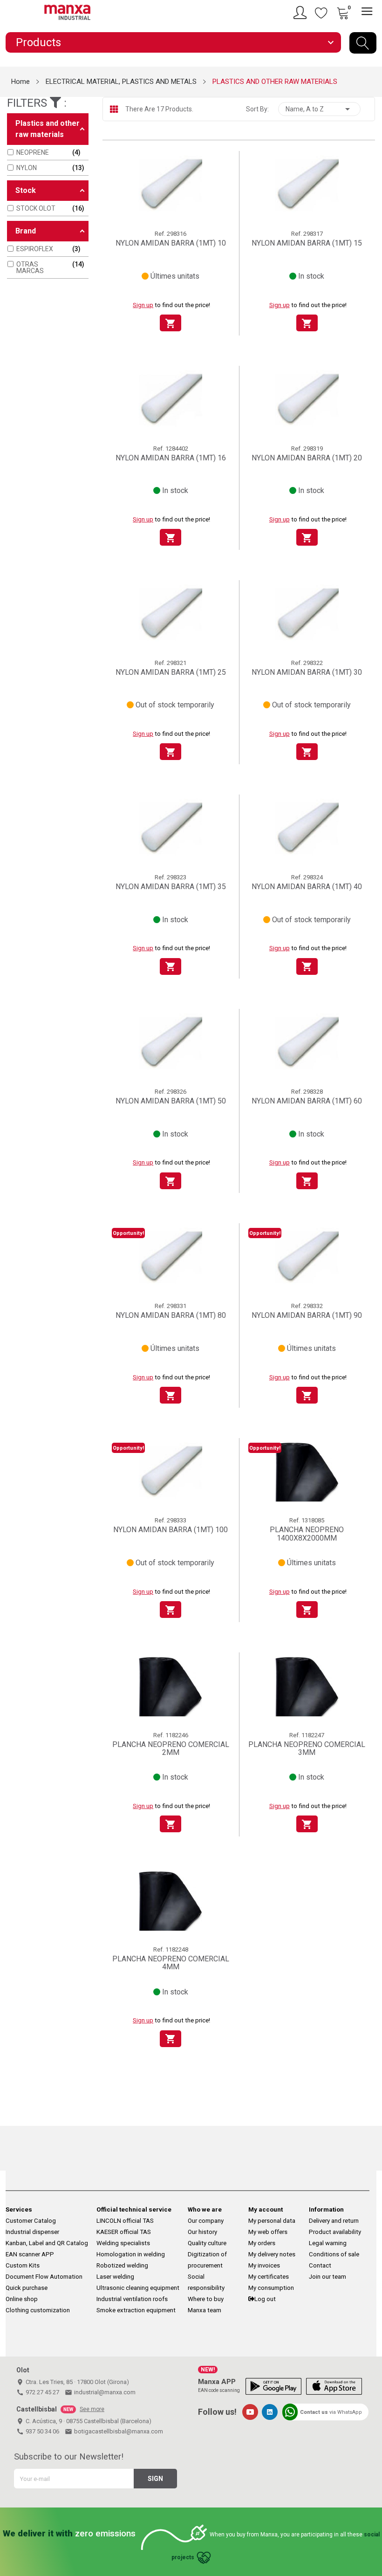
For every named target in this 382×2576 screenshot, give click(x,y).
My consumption (271, 2288)
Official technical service (134, 2209)
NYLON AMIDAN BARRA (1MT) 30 (307, 672)
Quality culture (207, 2243)
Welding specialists (123, 2243)
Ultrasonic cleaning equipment (138, 2288)
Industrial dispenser (32, 2232)
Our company (206, 2221)
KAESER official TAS (124, 2232)
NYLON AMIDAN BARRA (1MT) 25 (171, 672)
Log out (265, 2299)
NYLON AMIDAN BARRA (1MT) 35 (171, 887)
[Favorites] (321, 13)
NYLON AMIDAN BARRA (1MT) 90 (307, 1315)
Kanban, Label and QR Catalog (47, 2243)
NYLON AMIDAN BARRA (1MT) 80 (171, 1315)
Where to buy (206, 2299)
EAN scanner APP (30, 2254)
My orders (262, 2243)
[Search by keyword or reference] (363, 43)
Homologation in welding (131, 2254)
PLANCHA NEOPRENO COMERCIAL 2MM (171, 1749)
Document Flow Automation (44, 2277)
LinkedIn (270, 2412)
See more (92, 2409)
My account (266, 2209)
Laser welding (115, 2277)
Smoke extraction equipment (136, 2310)
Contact (320, 2265)
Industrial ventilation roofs (132, 2299)
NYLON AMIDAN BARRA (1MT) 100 (171, 1530)
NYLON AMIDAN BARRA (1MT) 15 (307, 243)
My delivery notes (272, 2254)
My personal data (272, 2221)
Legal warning (328, 2243)
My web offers (268, 2232)
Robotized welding (122, 2265)
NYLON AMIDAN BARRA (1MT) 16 (171, 458)
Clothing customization (38, 2310)
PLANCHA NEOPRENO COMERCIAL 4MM (171, 1963)
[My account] (301, 13)
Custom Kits (23, 2265)
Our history (202, 2232)
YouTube (250, 2412)
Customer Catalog (31, 2221)
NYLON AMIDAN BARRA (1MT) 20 (307, 458)
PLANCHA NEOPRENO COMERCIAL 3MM (307, 1749)
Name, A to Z (319, 109)
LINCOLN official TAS (125, 2221)
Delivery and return (334, 2221)
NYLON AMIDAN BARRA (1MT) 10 (171, 243)
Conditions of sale (334, 2254)
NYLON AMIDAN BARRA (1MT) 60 (307, 1101)
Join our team (327, 2277)
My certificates (269, 2277)
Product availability (335, 2232)
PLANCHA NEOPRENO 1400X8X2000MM (307, 1534)
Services (19, 2209)
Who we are (205, 2209)
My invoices (264, 2265)
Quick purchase (27, 2288)
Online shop (22, 2299)
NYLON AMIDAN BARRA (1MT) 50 (171, 1101)
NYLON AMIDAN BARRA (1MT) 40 (307, 887)
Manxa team (205, 2310)
